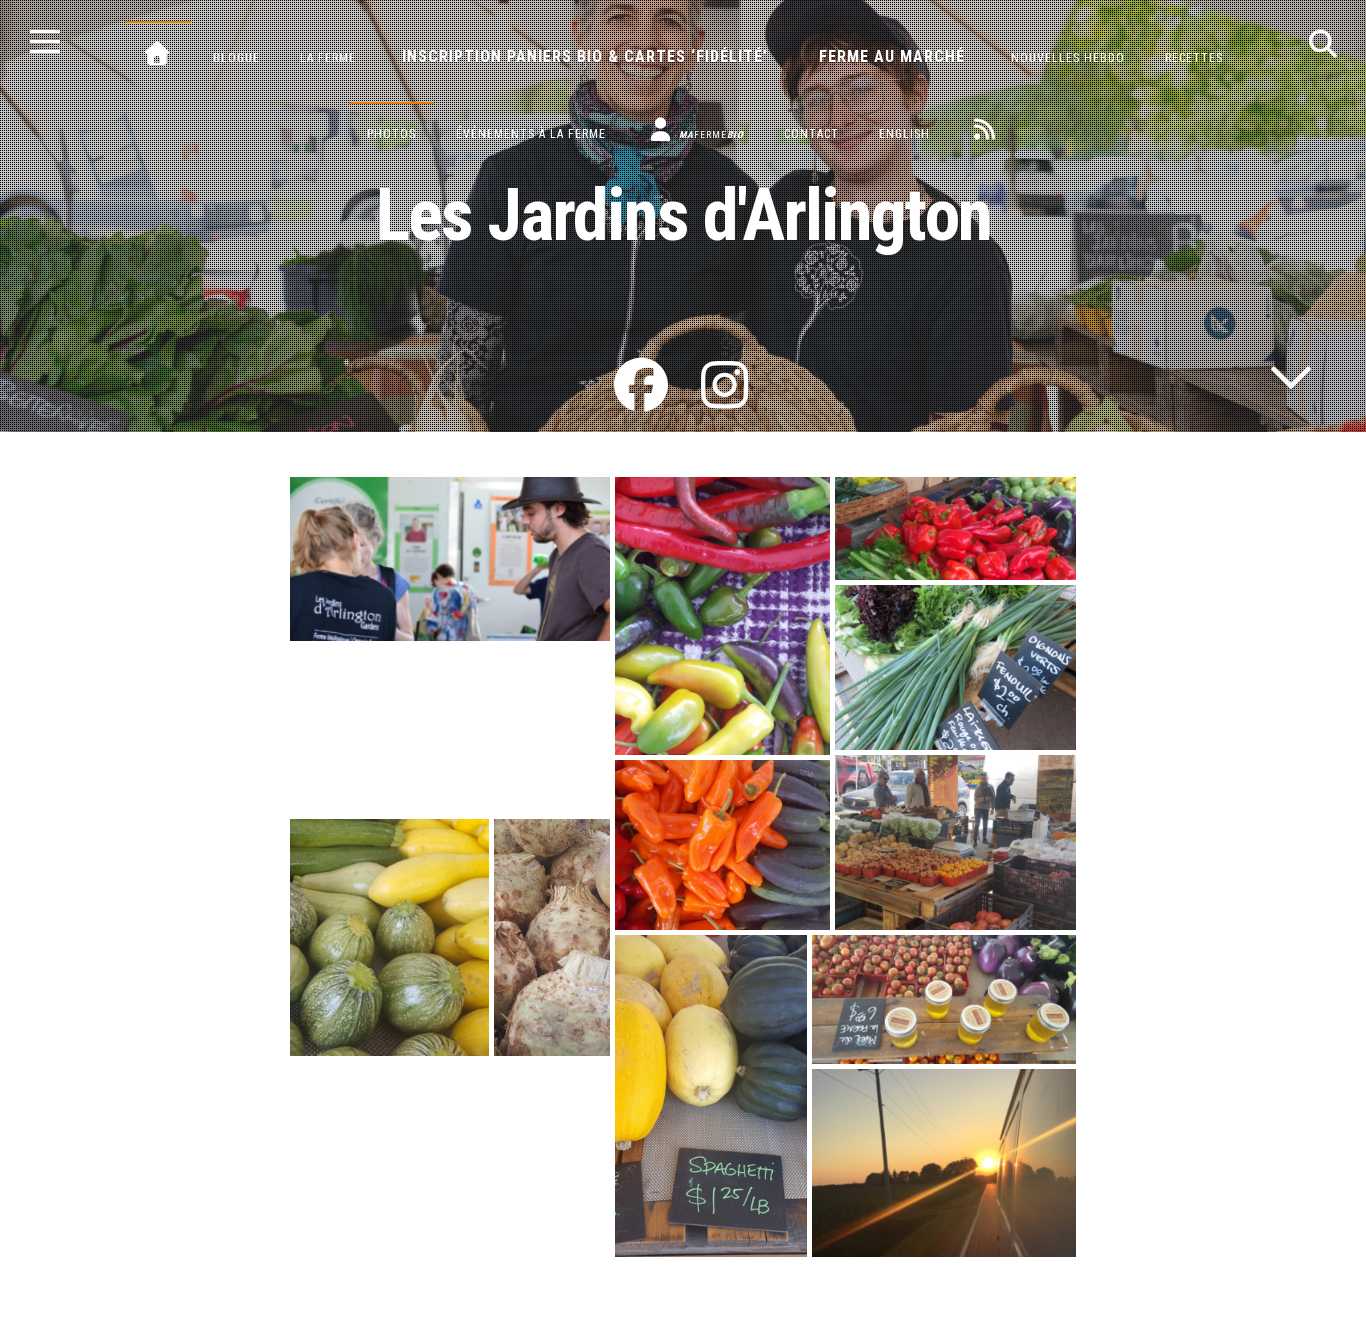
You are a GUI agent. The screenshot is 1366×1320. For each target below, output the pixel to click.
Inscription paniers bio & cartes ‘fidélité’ (585, 56)
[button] (450, 559)
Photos (391, 134)
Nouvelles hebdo (1068, 58)
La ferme (328, 58)
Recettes (1194, 58)
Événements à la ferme (531, 134)
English (904, 134)
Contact (811, 134)
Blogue (236, 58)
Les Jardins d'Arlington (683, 215)
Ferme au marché (892, 56)
